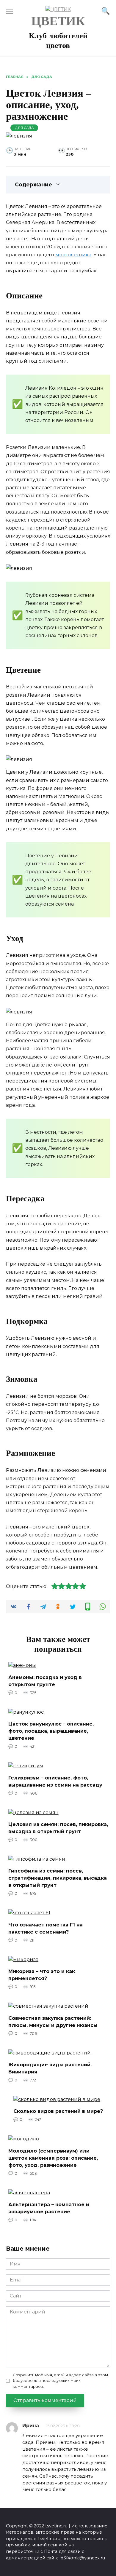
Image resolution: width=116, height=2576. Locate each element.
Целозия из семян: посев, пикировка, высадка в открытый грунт (58, 1828)
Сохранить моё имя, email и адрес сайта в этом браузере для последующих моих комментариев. (60, 2381)
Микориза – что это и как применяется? (42, 1975)
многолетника (73, 255)
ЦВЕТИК (58, 21)
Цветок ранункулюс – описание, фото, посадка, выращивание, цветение (51, 1731)
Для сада (24, 128)
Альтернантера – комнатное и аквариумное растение (49, 2208)
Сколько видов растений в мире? (58, 2111)
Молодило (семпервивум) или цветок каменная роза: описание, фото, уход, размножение (53, 2158)
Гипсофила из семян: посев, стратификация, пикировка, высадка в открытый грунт (58, 1878)
